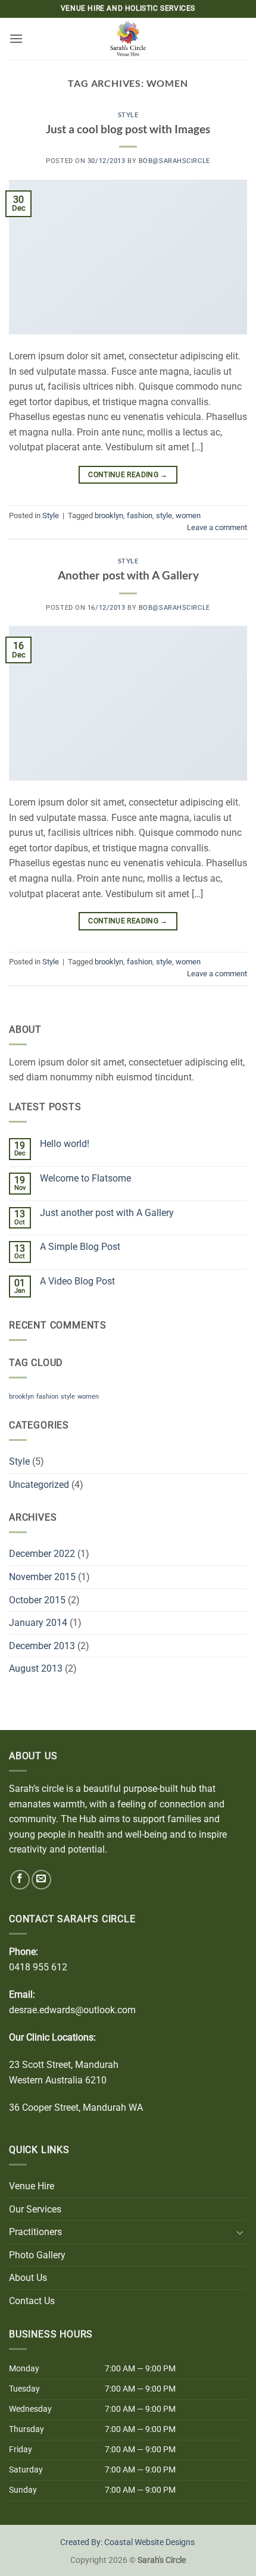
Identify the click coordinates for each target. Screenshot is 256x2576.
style (164, 515)
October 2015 (37, 1600)
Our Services (35, 2209)
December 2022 (42, 1554)
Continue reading (128, 475)
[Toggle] (240, 2232)
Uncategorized (39, 1485)
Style (128, 115)
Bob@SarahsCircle (174, 161)
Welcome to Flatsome (85, 1178)
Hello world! (65, 1144)
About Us (28, 2278)
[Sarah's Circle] (128, 39)
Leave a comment (217, 527)
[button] (16, 38)
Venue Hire (32, 2186)
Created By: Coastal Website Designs (127, 2542)
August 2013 (36, 1668)
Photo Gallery (37, 2255)
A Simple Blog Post (80, 1247)
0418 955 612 (38, 1967)
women (188, 515)
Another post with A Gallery (128, 575)
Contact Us (32, 2301)
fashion (140, 515)
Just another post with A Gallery (107, 1213)
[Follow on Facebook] (20, 1880)
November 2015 (42, 1577)
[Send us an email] (41, 1880)
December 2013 (42, 1646)
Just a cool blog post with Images (128, 129)
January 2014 (38, 1623)
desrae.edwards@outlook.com (72, 2010)
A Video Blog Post (77, 1281)
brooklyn (109, 515)
